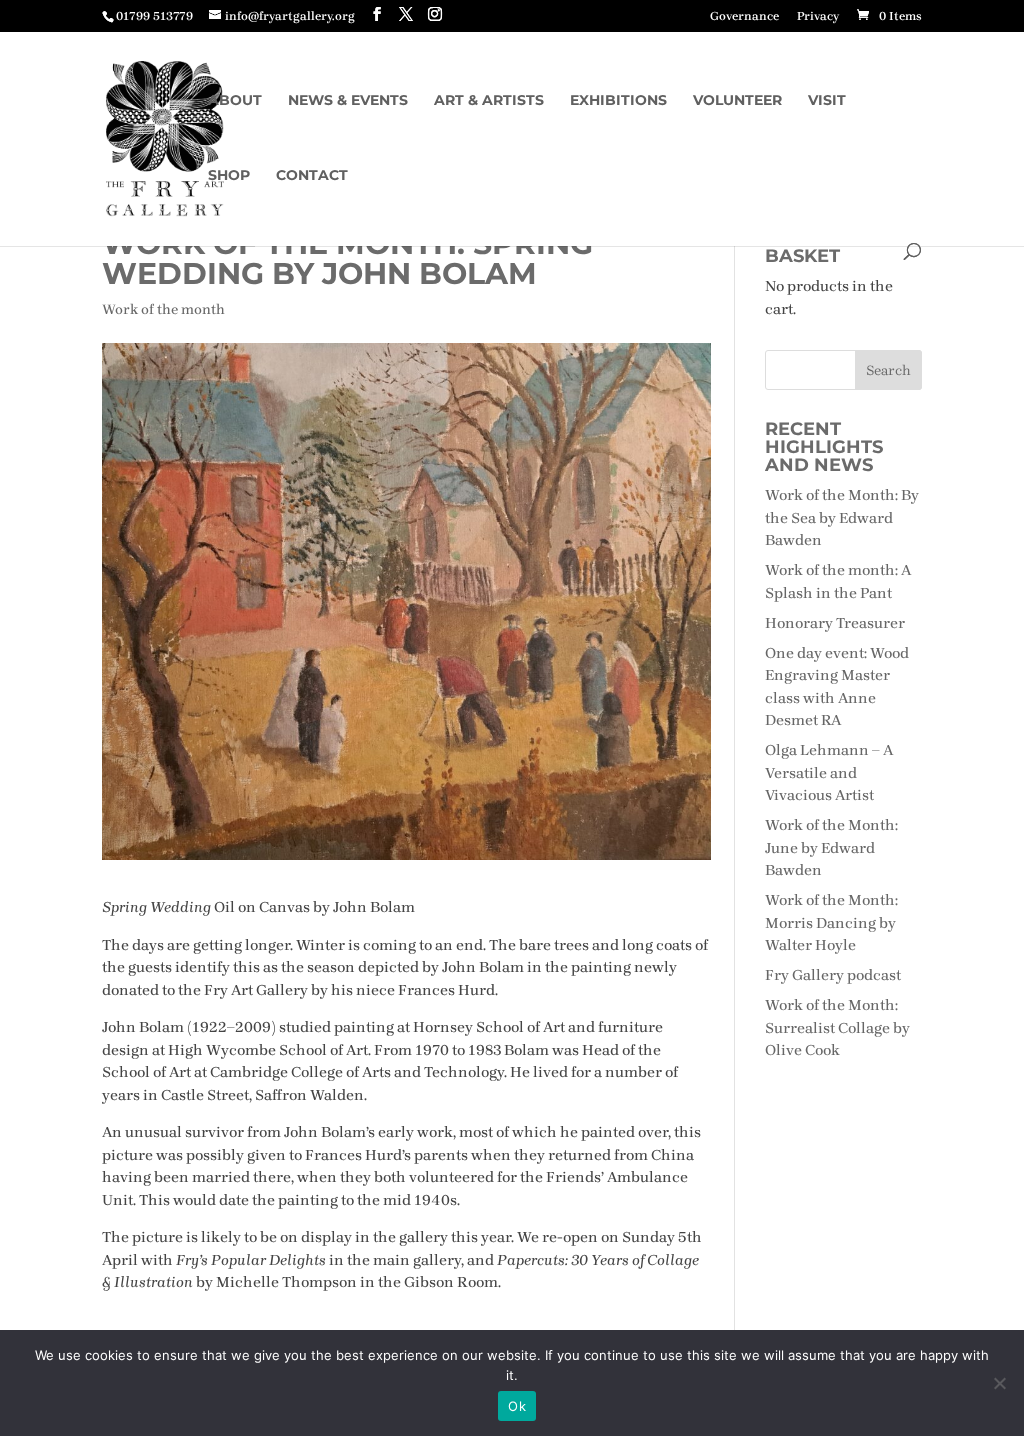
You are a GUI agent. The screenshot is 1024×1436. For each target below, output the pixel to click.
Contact (312, 176)
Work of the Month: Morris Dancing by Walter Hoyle (831, 922)
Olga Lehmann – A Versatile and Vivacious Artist (829, 772)
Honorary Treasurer (835, 623)
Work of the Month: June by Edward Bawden (831, 847)
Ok (517, 1406)
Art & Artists (489, 101)
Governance (744, 16)
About (235, 101)
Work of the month (163, 309)
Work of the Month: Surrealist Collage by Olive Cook (837, 1027)
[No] (999, 1383)
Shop (229, 176)
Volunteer (737, 101)
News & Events (348, 101)
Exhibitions (618, 101)
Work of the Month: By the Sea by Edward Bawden (842, 517)
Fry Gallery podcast (833, 975)
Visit (827, 101)
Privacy (818, 16)
